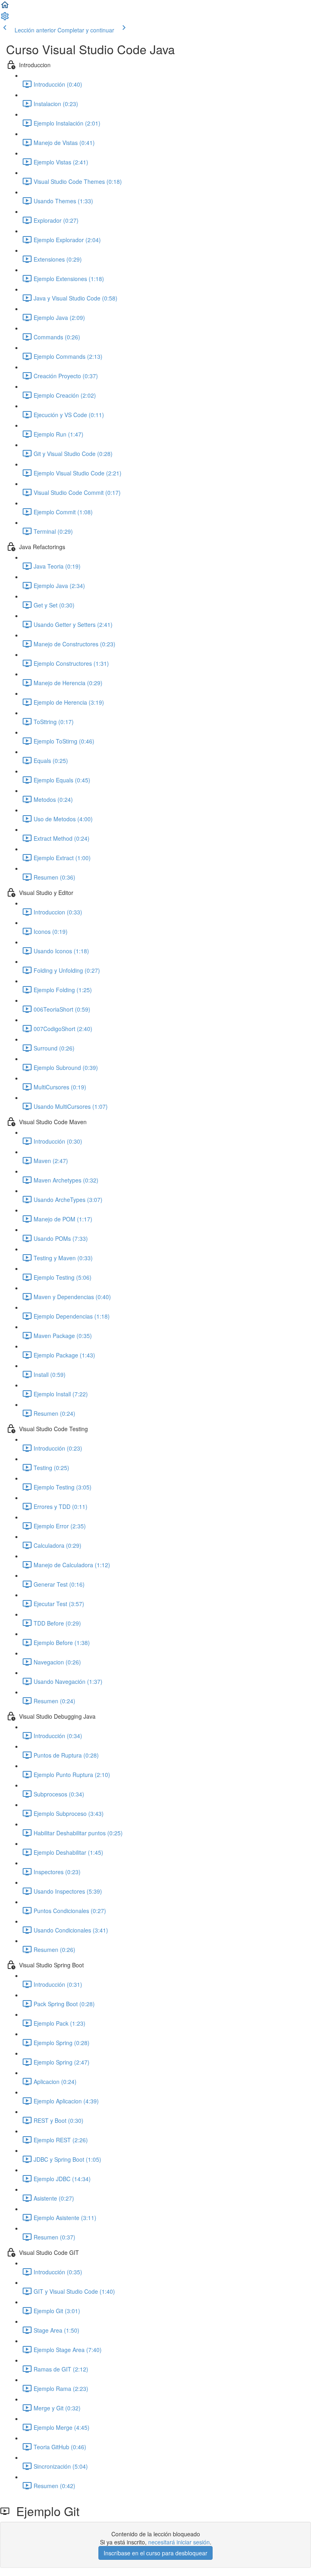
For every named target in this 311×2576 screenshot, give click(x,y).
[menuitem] (5, 19)
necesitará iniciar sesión (179, 2542)
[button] (5, 7)
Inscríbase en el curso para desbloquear (155, 2553)
